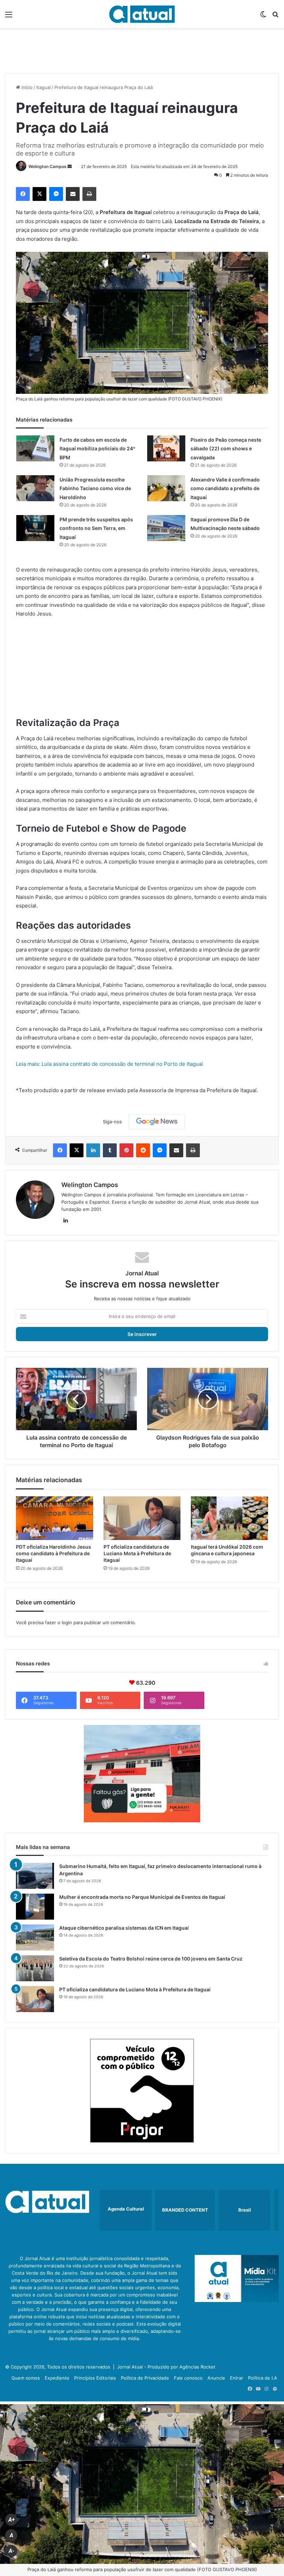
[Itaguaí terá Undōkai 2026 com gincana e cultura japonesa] (229, 1518)
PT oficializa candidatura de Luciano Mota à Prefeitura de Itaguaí (137, 1553)
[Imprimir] (89, 194)
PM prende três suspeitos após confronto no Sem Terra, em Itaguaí (96, 528)
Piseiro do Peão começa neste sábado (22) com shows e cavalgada (226, 449)
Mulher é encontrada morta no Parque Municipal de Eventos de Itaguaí (142, 1897)
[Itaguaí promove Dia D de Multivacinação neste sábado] (166, 528)
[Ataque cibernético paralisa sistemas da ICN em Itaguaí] (35, 1937)
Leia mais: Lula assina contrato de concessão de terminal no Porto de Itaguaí (109, 1064)
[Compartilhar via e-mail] (73, 194)
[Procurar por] (275, 17)
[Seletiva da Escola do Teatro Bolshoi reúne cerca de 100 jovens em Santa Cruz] (35, 1968)
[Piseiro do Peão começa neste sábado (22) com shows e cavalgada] (166, 448)
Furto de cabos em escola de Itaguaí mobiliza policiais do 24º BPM (97, 449)
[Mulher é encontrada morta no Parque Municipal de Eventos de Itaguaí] (35, 1907)
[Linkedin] (93, 1150)
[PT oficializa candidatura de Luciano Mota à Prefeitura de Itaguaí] (142, 1518)
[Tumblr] (110, 1150)
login (67, 1622)
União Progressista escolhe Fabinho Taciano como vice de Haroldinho (95, 488)
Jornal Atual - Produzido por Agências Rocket (166, 2367)
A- (11, 2551)
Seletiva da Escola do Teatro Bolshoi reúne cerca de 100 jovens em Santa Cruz (151, 1959)
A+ (11, 2520)
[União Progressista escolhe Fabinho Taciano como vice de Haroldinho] (35, 488)
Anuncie (216, 2378)
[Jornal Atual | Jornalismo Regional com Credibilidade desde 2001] (142, 14)
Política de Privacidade (145, 2378)
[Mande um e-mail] (70, 166)
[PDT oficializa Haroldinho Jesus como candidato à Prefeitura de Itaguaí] (55, 1518)
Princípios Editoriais (95, 2378)
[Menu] (9, 17)
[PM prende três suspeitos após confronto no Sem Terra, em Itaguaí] (35, 528)
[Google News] (157, 1122)
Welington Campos (47, 166)
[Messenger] (56, 194)
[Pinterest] (126, 1150)
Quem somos (26, 2378)
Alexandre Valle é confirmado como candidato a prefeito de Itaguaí (225, 488)
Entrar (237, 2378)
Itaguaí (43, 87)
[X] (39, 194)
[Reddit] (143, 1150)
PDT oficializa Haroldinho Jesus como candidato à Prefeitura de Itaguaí (54, 1553)
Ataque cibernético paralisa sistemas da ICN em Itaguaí (124, 1928)
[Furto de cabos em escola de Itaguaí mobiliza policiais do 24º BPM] (35, 448)
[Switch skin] (263, 17)
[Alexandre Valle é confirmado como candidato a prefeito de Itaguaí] (166, 488)
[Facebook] (23, 194)
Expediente (57, 2378)
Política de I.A (263, 2378)
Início (26, 87)
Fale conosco (188, 2378)
